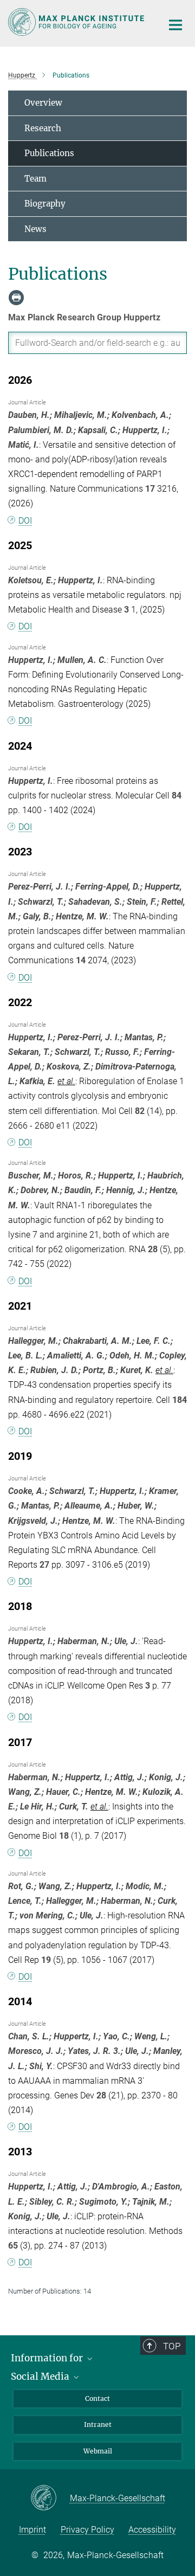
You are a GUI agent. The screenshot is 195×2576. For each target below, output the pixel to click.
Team (35, 179)
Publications (49, 153)
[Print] (16, 298)
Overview (43, 103)
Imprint (32, 2530)
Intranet (98, 2424)
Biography (45, 204)
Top (172, 2346)
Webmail (98, 2451)
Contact (97, 2398)
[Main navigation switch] (175, 25)
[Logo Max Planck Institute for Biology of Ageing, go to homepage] (77, 22)
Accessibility (152, 2530)
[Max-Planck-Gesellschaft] (50, 2498)
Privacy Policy (87, 2530)
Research (43, 128)
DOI (25, 521)
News (35, 229)
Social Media (41, 2377)
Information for (48, 2358)
